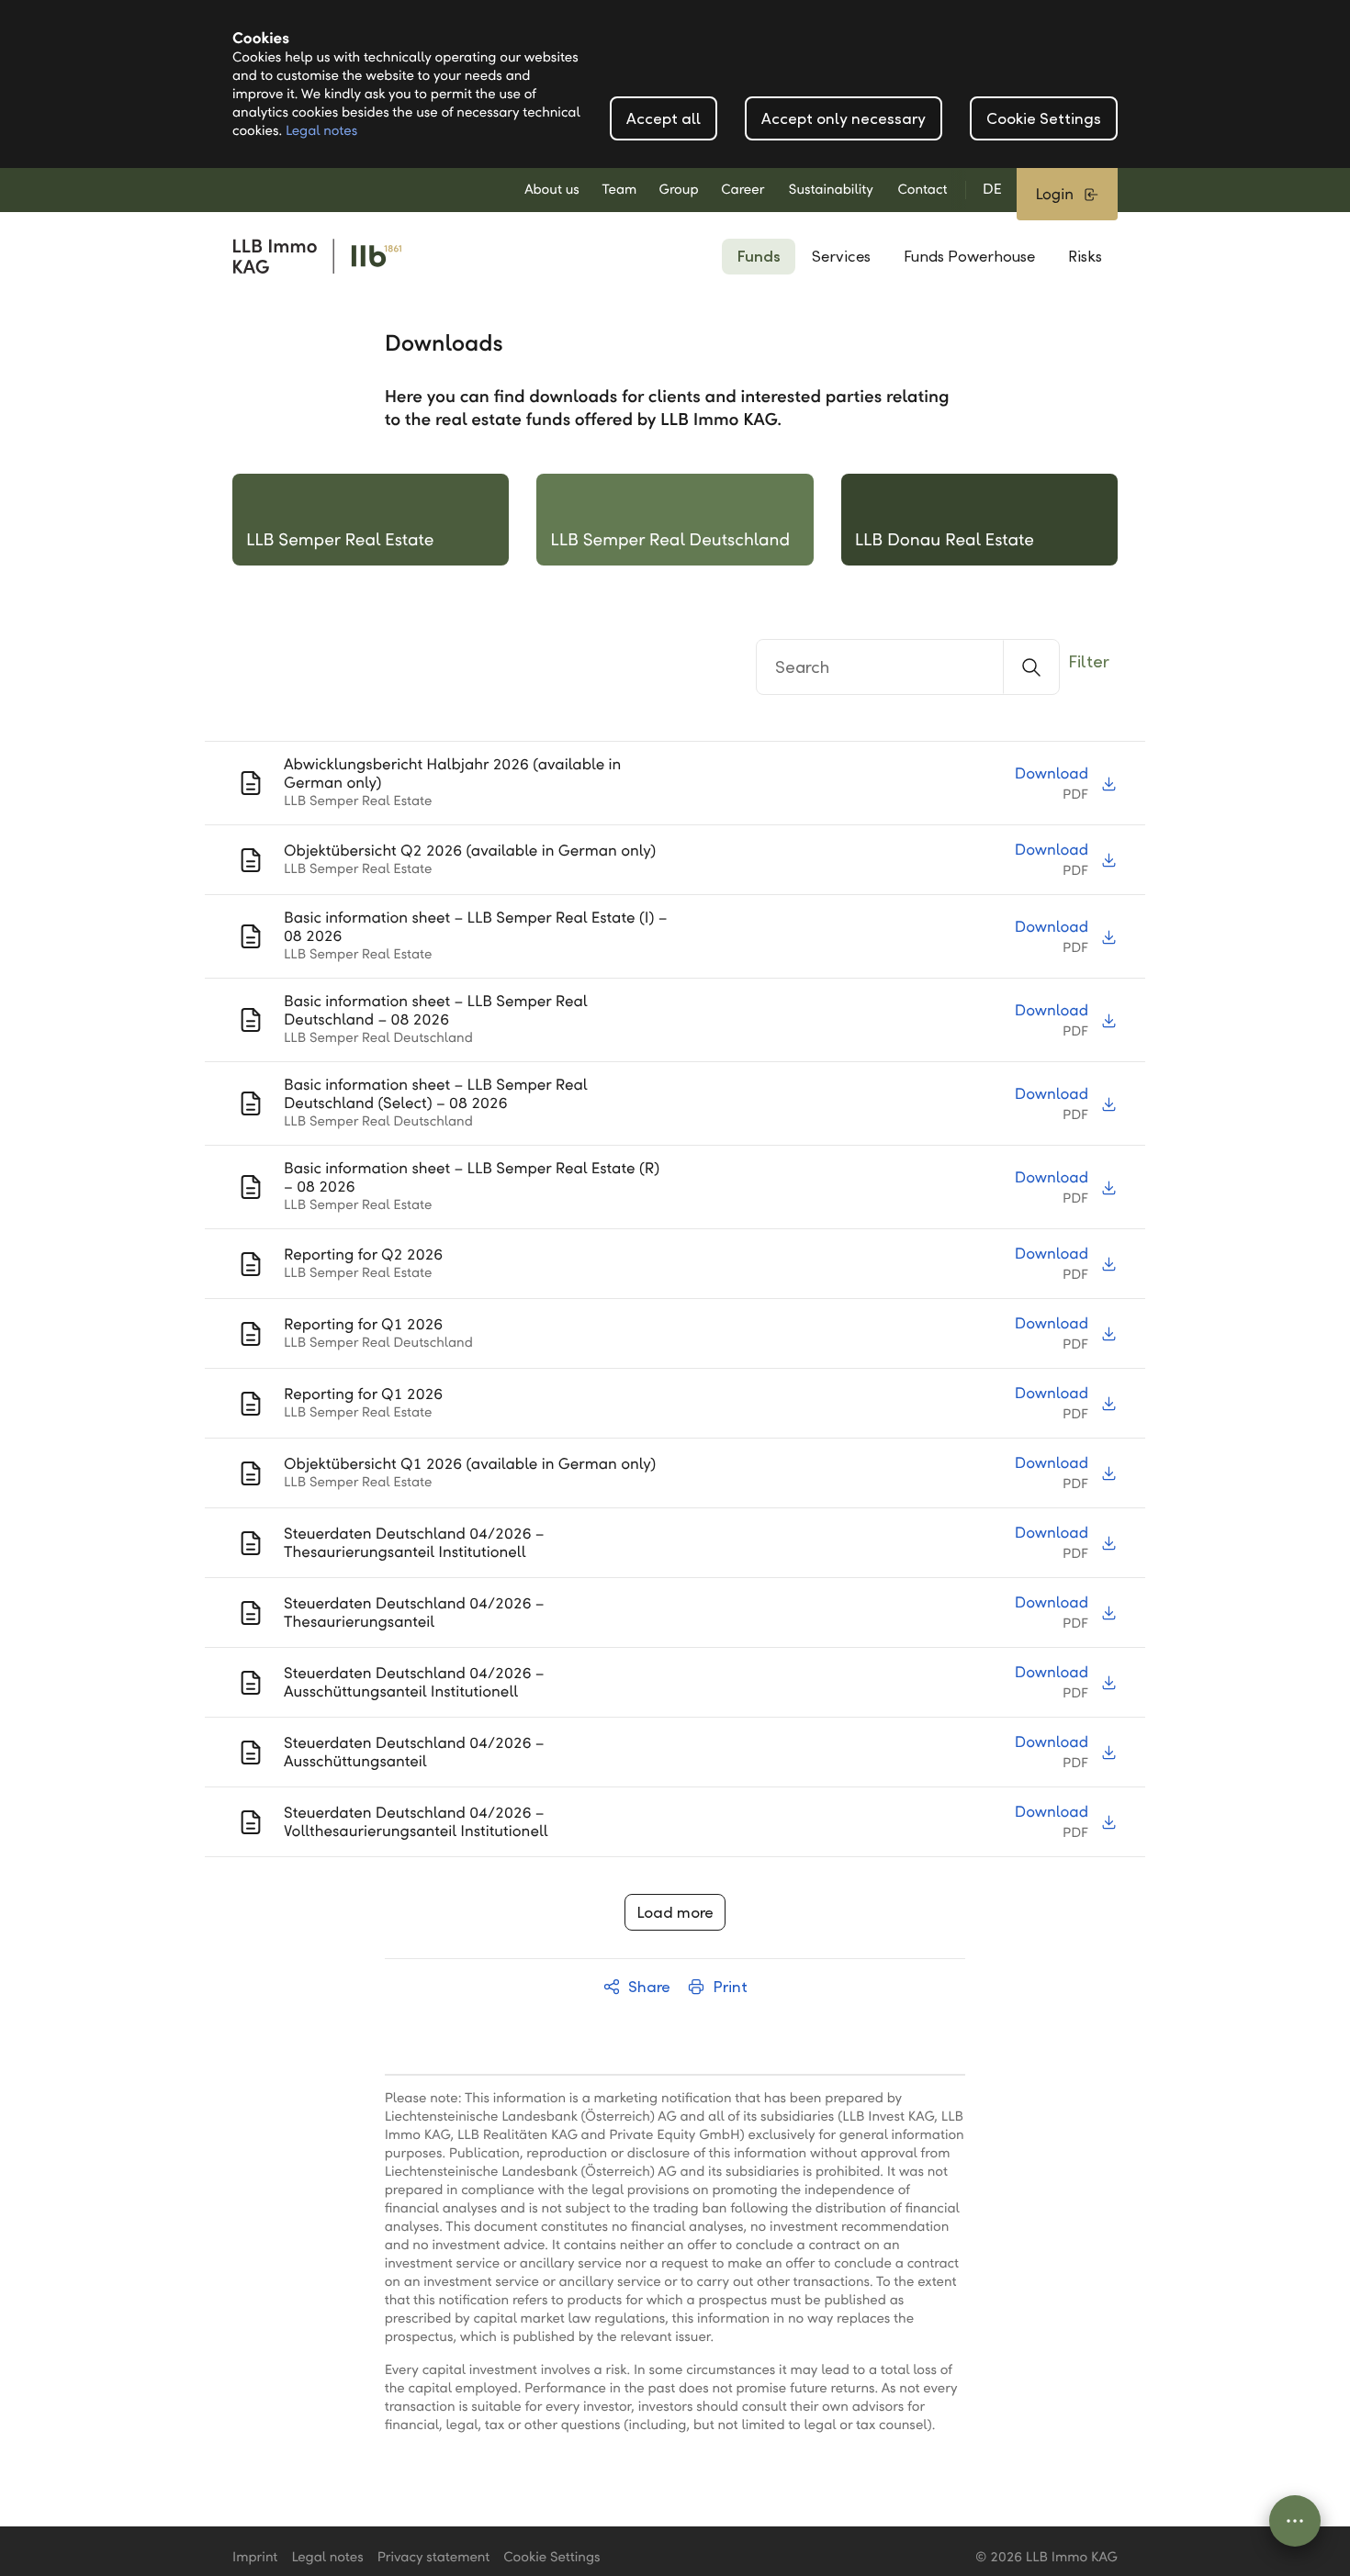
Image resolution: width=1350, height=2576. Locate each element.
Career (742, 190)
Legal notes (321, 131)
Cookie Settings (1044, 119)
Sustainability (831, 190)
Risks (1085, 257)
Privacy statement (434, 2558)
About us (552, 190)
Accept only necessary (844, 119)
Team (620, 190)
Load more (675, 1913)
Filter (1089, 661)
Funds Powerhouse (969, 257)
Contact (922, 190)
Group (679, 190)
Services (841, 257)
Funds (759, 257)
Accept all (664, 119)
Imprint (255, 2558)
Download (1052, 773)
